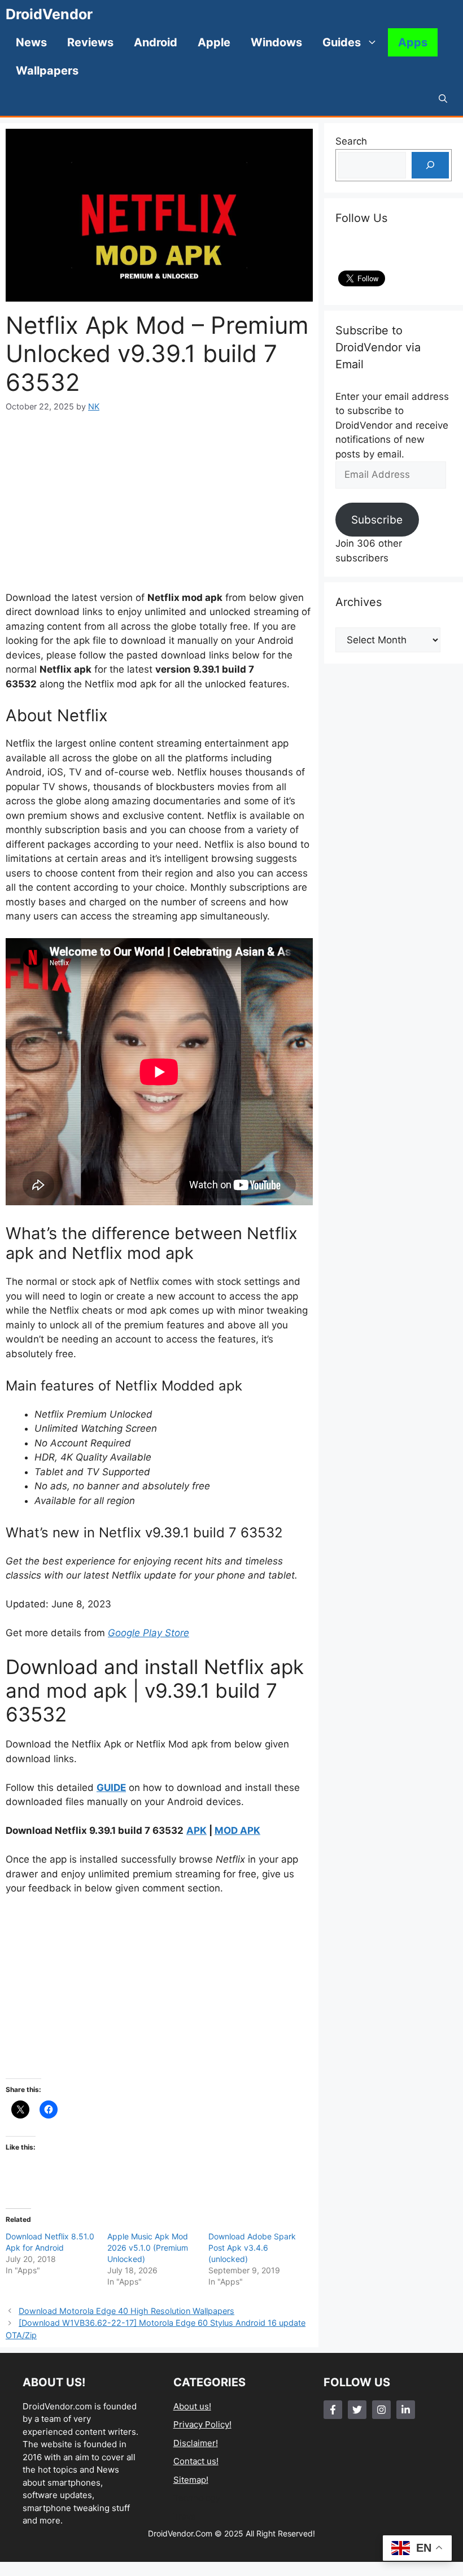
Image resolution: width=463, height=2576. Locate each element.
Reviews (90, 42)
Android (156, 42)
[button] (443, 99)
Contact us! (196, 2461)
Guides (342, 42)
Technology (197, 2498)
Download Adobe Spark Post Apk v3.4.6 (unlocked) (252, 2248)
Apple (214, 42)
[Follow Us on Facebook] (333, 2410)
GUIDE (111, 1788)
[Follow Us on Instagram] (381, 2410)
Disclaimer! (196, 2443)
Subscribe (377, 520)
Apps (413, 42)
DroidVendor (49, 14)
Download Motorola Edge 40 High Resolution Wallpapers (126, 2311)
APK (196, 1830)
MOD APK (237, 1830)
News (31, 42)
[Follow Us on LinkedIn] (406, 2410)
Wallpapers (47, 71)
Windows (276, 42)
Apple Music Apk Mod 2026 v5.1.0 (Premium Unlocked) (148, 2248)
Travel (186, 2516)
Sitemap (190, 2480)
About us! (192, 2406)
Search (351, 141)
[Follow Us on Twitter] (357, 2410)
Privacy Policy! (202, 2424)
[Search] (430, 165)
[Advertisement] (159, 502)
